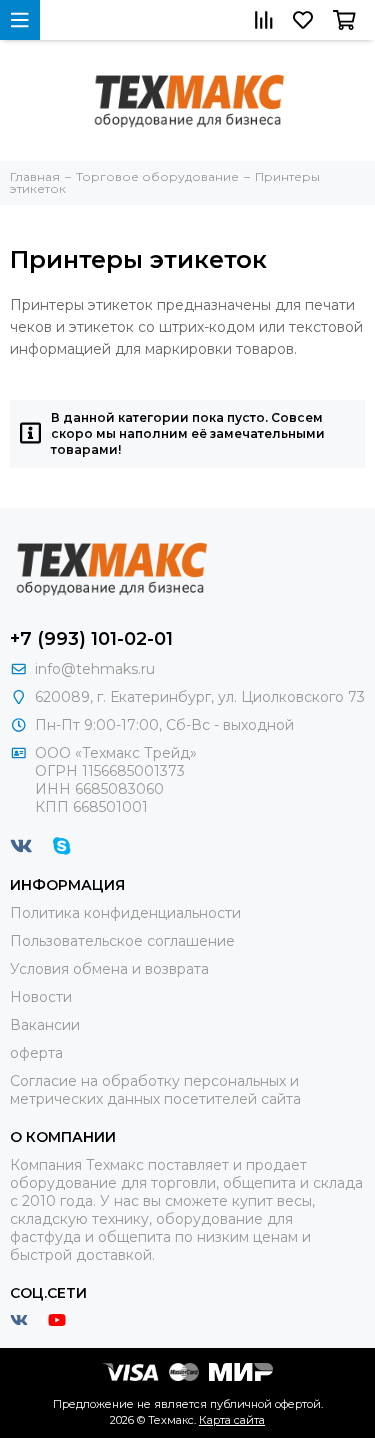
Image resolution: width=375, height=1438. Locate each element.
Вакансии (45, 1025)
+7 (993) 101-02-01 (91, 639)
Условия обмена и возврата (109, 969)
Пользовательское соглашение (122, 941)
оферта (36, 1053)
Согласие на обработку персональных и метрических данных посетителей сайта (155, 1090)
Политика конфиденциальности (125, 913)
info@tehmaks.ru (95, 669)
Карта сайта (232, 1420)
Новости (41, 997)
